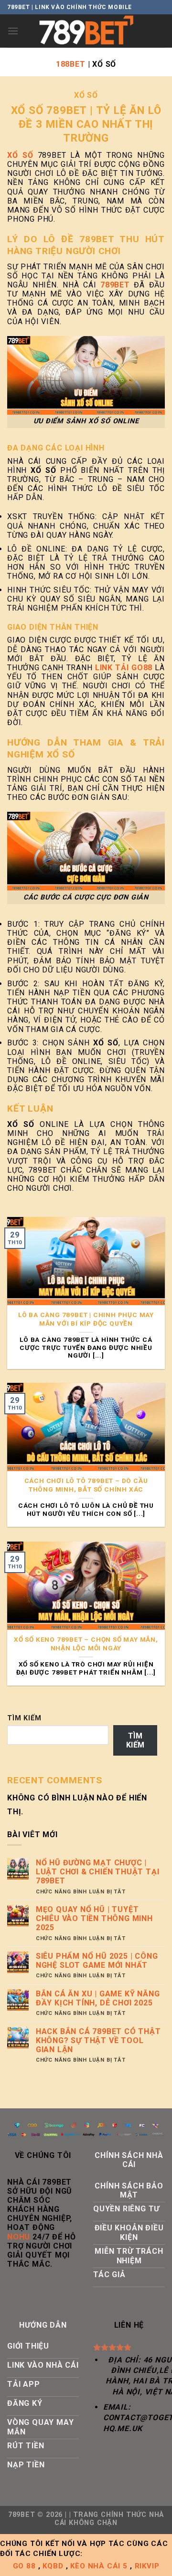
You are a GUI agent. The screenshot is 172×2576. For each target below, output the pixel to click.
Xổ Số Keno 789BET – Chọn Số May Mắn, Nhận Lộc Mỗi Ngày (86, 1644)
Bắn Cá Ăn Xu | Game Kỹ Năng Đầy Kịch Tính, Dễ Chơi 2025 (98, 1998)
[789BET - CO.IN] (86, 31)
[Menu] (13, 31)
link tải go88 (124, 668)
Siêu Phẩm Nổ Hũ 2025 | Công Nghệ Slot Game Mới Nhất (97, 1961)
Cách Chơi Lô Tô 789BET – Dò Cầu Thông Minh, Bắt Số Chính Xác (86, 1485)
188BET (71, 64)
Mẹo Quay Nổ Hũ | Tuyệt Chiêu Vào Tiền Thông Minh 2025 (94, 1918)
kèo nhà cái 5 (99, 2566)
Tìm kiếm (24, 1718)
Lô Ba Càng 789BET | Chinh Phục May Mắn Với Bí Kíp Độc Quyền (86, 1319)
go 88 (24, 2566)
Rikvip (147, 2566)
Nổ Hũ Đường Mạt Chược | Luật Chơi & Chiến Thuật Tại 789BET (98, 1872)
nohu (19, 2237)
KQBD (53, 2566)
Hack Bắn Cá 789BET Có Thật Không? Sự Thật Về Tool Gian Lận (98, 2040)
